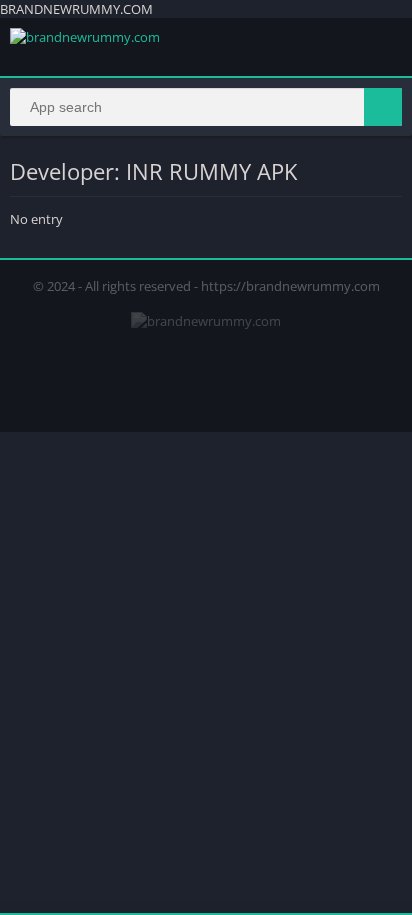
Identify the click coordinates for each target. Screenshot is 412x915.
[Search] (383, 107)
